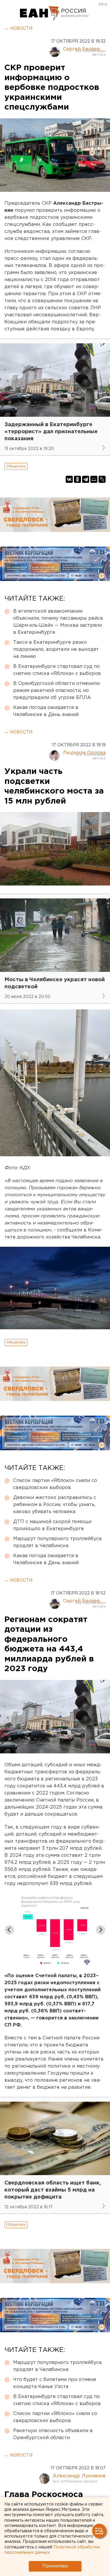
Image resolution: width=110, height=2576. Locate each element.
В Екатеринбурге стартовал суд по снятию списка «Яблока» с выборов (57, 670)
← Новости (18, 28)
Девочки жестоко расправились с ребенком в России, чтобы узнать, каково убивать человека (55, 1505)
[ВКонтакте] (69, 479)
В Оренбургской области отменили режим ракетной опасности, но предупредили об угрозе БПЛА (56, 691)
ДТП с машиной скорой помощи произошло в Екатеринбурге (52, 1525)
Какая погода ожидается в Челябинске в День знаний (46, 711)
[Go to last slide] (9, 1930)
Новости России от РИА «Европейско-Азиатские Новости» (40, 13)
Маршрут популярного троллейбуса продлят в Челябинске (57, 1542)
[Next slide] (101, 1930)
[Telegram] (86, 479)
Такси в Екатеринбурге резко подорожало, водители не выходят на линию (56, 650)
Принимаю (55, 2566)
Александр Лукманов (79, 2476)
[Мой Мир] (94, 479)
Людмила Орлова (84, 753)
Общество (16, 466)
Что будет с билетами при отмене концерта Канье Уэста (55, 2383)
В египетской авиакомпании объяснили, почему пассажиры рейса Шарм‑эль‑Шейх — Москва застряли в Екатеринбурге (58, 622)
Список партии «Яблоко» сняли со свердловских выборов (55, 1484)
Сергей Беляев (82, 49)
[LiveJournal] (102, 479)
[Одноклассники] (77, 479)
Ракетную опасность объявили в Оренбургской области (53, 2434)
